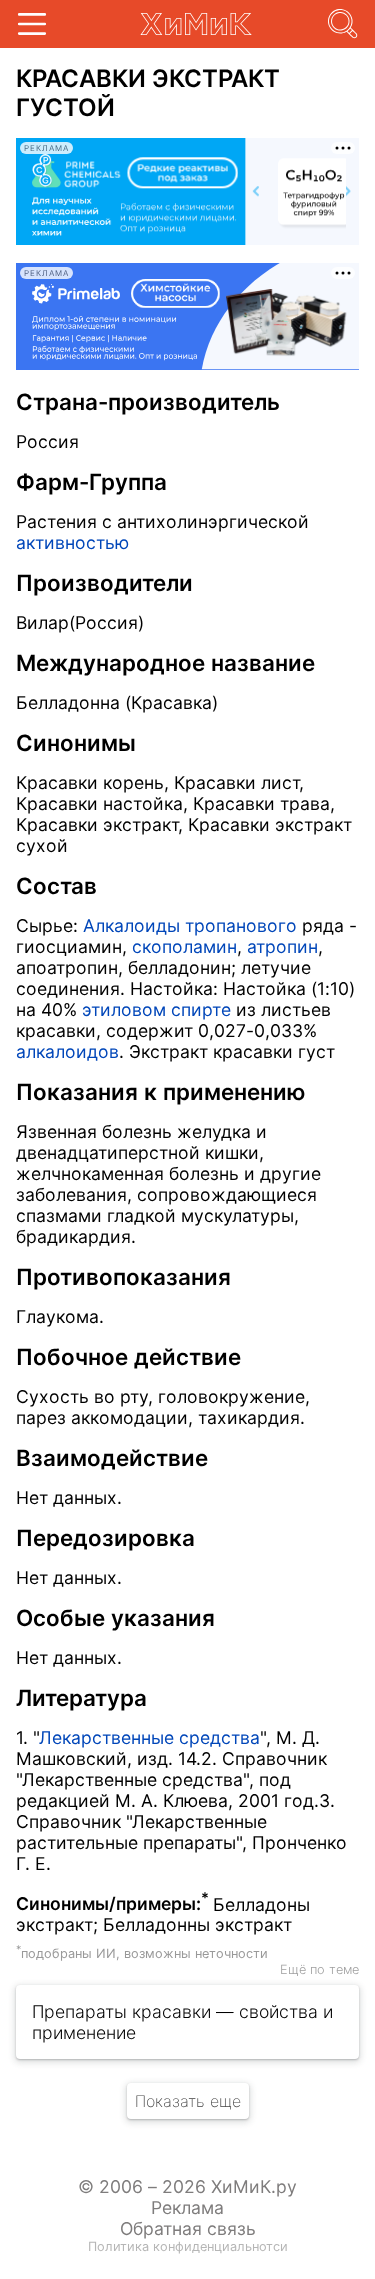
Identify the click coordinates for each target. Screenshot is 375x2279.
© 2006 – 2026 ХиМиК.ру (187, 2186)
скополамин (184, 946)
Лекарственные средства (149, 1737)
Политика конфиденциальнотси (188, 2246)
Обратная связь (188, 2228)
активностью (72, 542)
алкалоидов (67, 1051)
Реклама (187, 2207)
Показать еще (188, 2101)
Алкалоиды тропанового (190, 925)
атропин (282, 946)
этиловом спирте (156, 1009)
